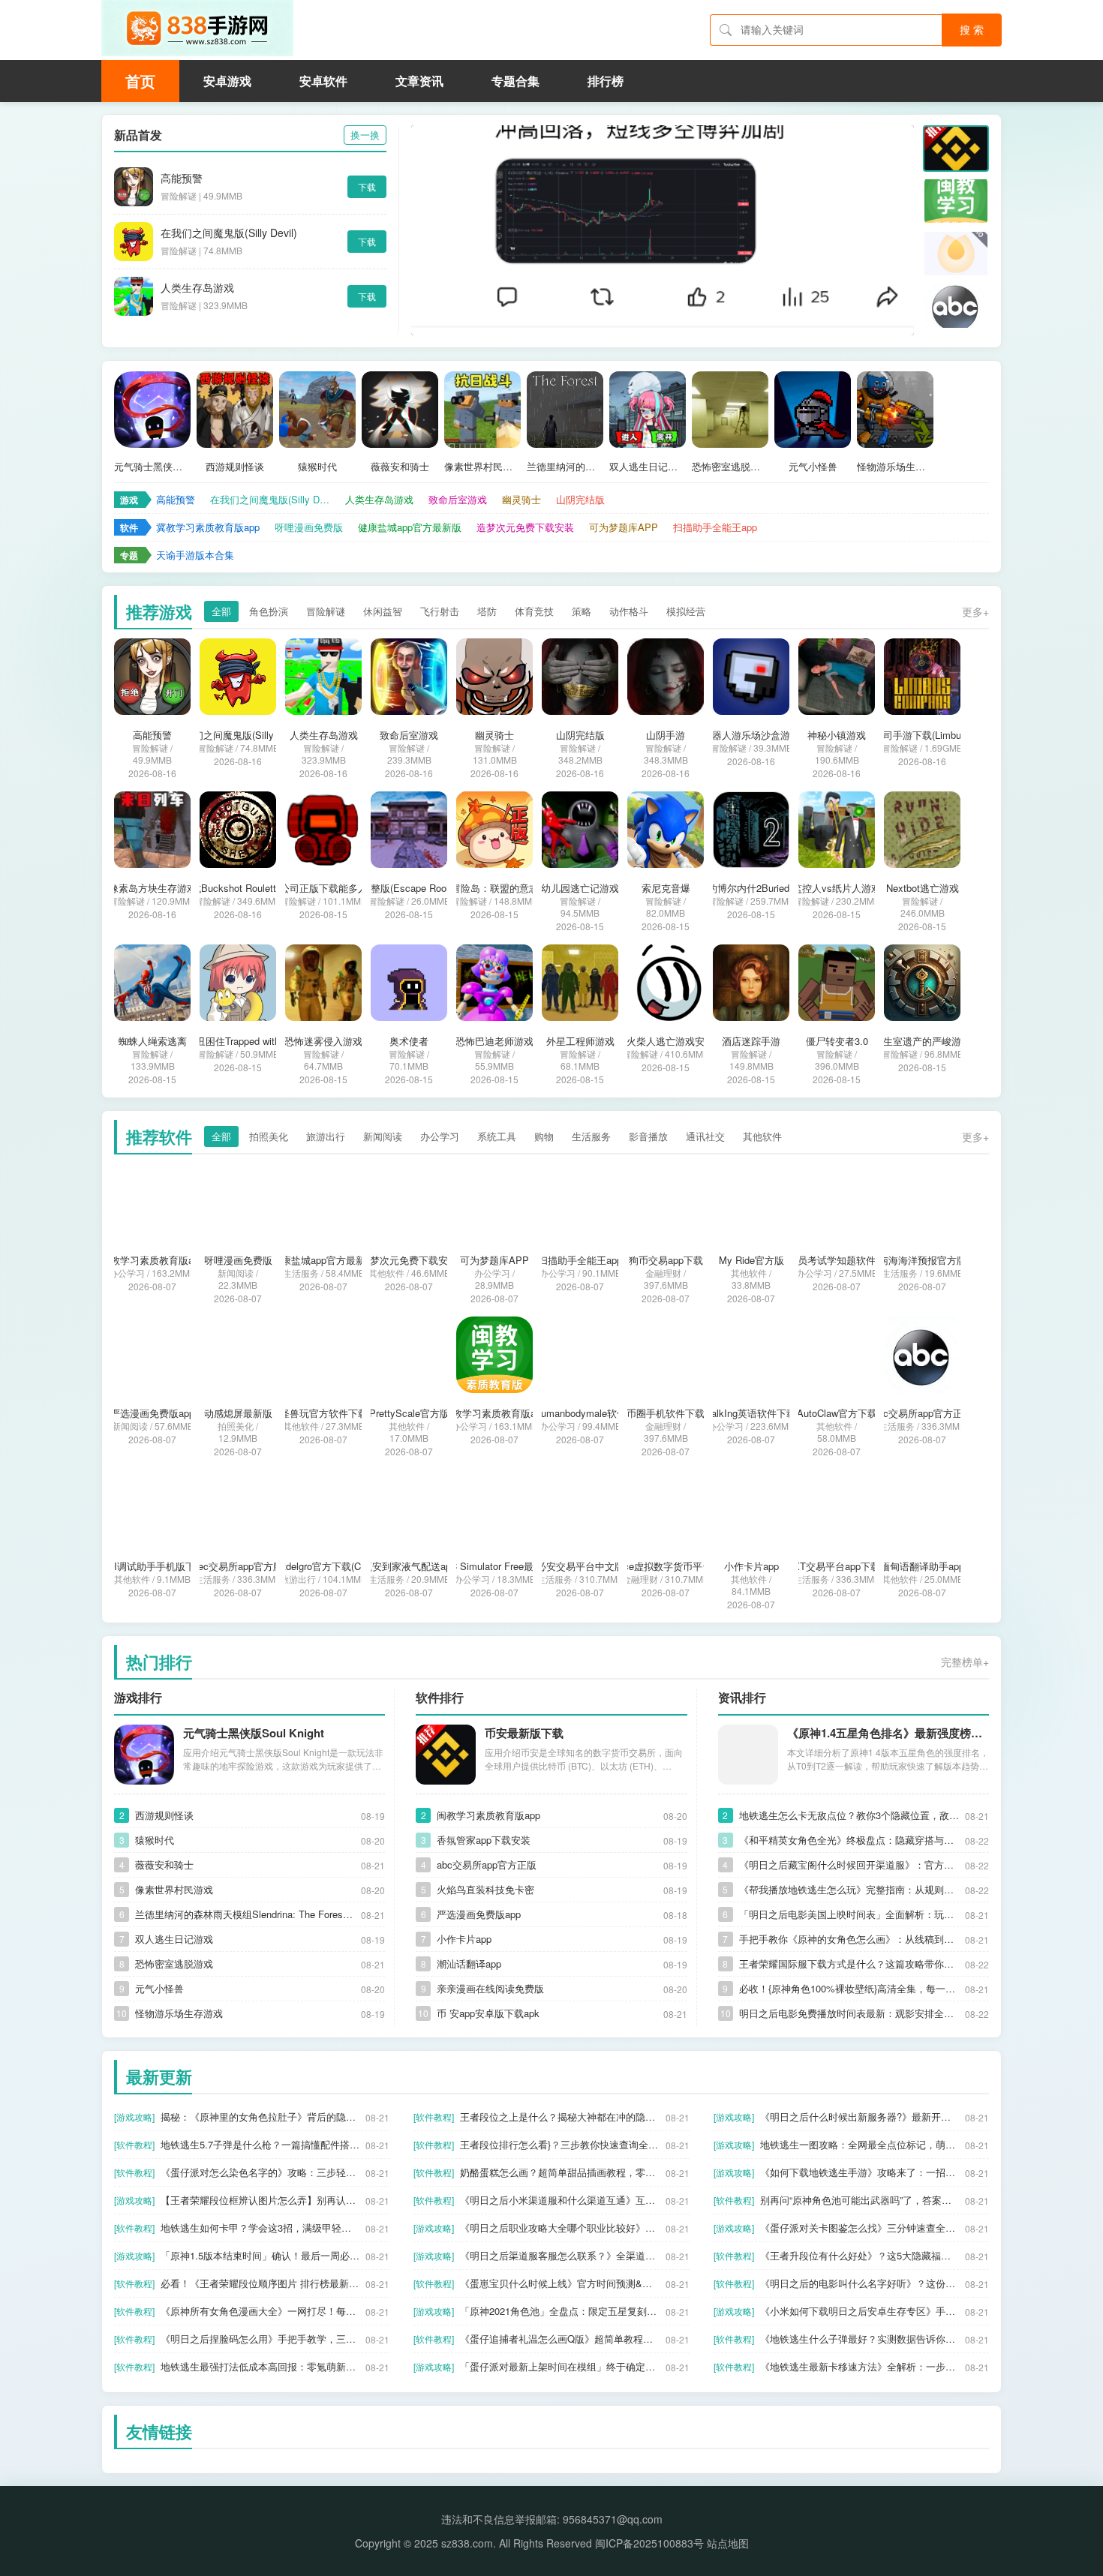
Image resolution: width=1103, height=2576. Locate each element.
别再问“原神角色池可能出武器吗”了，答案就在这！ (860, 2200)
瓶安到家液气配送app (409, 1566)
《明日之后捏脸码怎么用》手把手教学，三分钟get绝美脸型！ (260, 2339)
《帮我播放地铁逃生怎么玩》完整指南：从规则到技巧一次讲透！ (849, 1889)
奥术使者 (409, 1041)
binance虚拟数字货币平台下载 (666, 1566)
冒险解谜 (326, 611)
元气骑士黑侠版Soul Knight (152, 467)
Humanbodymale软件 (580, 1413)
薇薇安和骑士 (400, 467)
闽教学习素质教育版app (494, 1413)
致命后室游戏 (458, 499)
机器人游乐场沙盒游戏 (751, 735)
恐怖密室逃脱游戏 (730, 467)
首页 (140, 81)
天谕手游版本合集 (195, 555)
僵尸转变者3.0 (837, 1041)
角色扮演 (269, 611)
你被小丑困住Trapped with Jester (238, 1041)
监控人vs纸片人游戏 (837, 888)
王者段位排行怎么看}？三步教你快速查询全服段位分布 (559, 2144)
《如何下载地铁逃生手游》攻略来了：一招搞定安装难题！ (860, 2172)
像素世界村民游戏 (482, 467)
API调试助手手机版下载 (153, 1566)
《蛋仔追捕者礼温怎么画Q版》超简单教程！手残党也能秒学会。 (559, 2339)
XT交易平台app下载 (837, 1566)
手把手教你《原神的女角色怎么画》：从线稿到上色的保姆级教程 (849, 1939)
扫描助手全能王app (715, 527)
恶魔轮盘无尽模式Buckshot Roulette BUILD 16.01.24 (238, 888)
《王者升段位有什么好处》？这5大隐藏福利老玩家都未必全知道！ (860, 2255)
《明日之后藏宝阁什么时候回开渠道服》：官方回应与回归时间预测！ (849, 1864)
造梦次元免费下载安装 (525, 527)
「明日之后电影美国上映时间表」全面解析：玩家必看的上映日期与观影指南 (849, 1914)
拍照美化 (269, 1136)
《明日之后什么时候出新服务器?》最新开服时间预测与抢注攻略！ (860, 2117)
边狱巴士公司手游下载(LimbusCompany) (923, 735)
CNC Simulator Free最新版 (495, 1566)
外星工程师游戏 (580, 1041)
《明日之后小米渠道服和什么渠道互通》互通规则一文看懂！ (559, 2200)
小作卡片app (751, 1566)
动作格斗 (629, 611)
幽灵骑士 (521, 499)
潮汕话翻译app (469, 1964)
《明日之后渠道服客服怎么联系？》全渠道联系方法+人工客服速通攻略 (559, 2255)
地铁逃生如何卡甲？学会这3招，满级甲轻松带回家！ (260, 2228)
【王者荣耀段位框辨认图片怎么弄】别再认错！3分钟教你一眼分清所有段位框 (260, 2200)
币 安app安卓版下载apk (488, 2013)
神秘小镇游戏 (837, 735)
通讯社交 (705, 1136)
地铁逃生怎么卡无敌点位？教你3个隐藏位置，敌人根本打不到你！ (849, 1815)
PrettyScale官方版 (409, 1413)
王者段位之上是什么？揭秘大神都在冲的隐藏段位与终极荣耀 (559, 2117)
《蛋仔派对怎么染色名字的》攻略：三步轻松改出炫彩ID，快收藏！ (260, 2172)
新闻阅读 (383, 1136)
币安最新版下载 (524, 1733)
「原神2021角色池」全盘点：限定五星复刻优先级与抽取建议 (559, 2311)
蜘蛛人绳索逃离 (153, 1041)
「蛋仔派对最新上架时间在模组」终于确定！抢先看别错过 (559, 2366)
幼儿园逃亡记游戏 (580, 888)
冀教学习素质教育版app (208, 527)
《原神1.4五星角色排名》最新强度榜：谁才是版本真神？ (888, 1733)
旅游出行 (326, 1136)
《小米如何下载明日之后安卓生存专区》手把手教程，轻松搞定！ (860, 2311)
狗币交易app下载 (666, 1260)
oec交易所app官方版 (238, 1566)
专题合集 (515, 81)
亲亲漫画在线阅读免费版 (490, 1988)
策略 (582, 611)
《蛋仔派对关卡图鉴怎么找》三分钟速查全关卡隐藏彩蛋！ (860, 2228)
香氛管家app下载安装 (484, 1840)
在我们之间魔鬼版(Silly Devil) (229, 233)
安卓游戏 (227, 81)
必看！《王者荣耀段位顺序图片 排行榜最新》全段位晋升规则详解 (260, 2283)
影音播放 (648, 1136)
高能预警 (182, 178)
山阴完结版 (580, 499)
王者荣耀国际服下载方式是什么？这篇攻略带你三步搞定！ (849, 1964)
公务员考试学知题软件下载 (837, 1260)
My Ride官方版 (751, 1260)
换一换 (365, 135)
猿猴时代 (317, 467)
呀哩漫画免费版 (309, 527)
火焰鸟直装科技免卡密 (485, 1889)
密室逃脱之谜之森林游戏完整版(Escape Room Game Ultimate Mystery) (409, 888)
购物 (544, 1136)
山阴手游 (666, 735)
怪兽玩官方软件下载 (324, 1413)
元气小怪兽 (813, 467)
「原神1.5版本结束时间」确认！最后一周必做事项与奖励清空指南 (260, 2255)
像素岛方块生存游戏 (153, 888)
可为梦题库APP (624, 527)
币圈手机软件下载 (666, 1413)
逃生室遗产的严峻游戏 (922, 1041)
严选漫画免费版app (152, 1413)
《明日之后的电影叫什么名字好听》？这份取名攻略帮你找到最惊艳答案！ (860, 2283)
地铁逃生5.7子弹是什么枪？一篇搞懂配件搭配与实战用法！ (260, 2144)
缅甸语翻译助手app (922, 1566)
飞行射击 (440, 611)
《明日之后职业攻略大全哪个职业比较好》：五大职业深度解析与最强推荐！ (559, 2228)
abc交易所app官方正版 (923, 1413)
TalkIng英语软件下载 (751, 1413)
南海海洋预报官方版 (923, 1260)
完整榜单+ (965, 1662)
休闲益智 (383, 611)
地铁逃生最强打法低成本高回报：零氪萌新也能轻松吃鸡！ (260, 2366)
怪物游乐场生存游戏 (895, 467)
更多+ (975, 611)
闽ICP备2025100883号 (649, 2543)
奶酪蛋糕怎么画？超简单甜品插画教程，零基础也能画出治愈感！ (559, 2172)
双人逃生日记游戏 (648, 467)
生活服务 (591, 1136)
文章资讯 (419, 81)
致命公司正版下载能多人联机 (324, 888)
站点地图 (728, 2543)
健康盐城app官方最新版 (410, 527)
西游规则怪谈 (235, 467)
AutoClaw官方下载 (837, 1413)
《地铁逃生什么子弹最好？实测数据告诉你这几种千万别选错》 (860, 2339)
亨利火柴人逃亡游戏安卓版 (666, 1041)
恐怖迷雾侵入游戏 (323, 1041)
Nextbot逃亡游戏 (923, 888)
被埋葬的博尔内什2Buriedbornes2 (751, 888)
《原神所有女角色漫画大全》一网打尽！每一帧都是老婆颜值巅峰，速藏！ (260, 2311)
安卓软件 (323, 81)
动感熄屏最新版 (238, 1413)
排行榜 (606, 81)
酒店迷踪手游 (751, 1041)
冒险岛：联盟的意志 (495, 888)
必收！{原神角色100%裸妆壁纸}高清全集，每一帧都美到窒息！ (849, 1988)
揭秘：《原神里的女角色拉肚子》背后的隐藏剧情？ (260, 2117)
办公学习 (440, 1136)
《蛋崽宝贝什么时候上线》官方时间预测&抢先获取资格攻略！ (559, 2283)
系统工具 (497, 1136)
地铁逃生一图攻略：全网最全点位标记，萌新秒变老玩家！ (860, 2144)
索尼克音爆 (666, 888)
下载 (367, 186)
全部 (221, 611)
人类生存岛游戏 (197, 287)
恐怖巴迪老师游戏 (494, 1041)
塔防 (487, 611)
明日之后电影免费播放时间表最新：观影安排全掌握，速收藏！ (849, 2013)
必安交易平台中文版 (580, 1566)
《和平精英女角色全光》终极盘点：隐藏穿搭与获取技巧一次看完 (849, 1840)
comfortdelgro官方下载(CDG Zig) (324, 1566)
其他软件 (762, 1136)
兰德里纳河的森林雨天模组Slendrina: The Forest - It (565, 467)
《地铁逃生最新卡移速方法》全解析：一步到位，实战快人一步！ (860, 2366)
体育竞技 (534, 611)
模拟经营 (686, 611)
